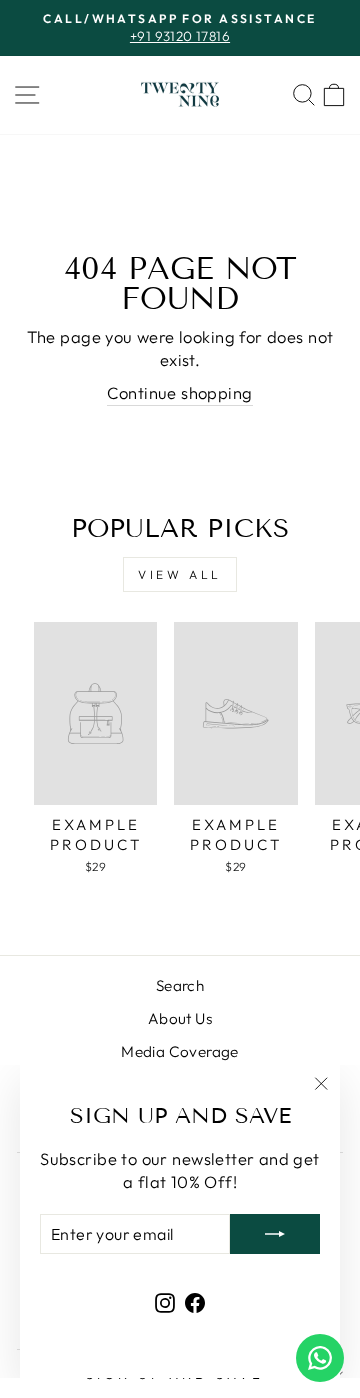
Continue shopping (179, 392)
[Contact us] (320, 1358)
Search (180, 985)
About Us (180, 1018)
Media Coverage (180, 1051)
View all (180, 574)
